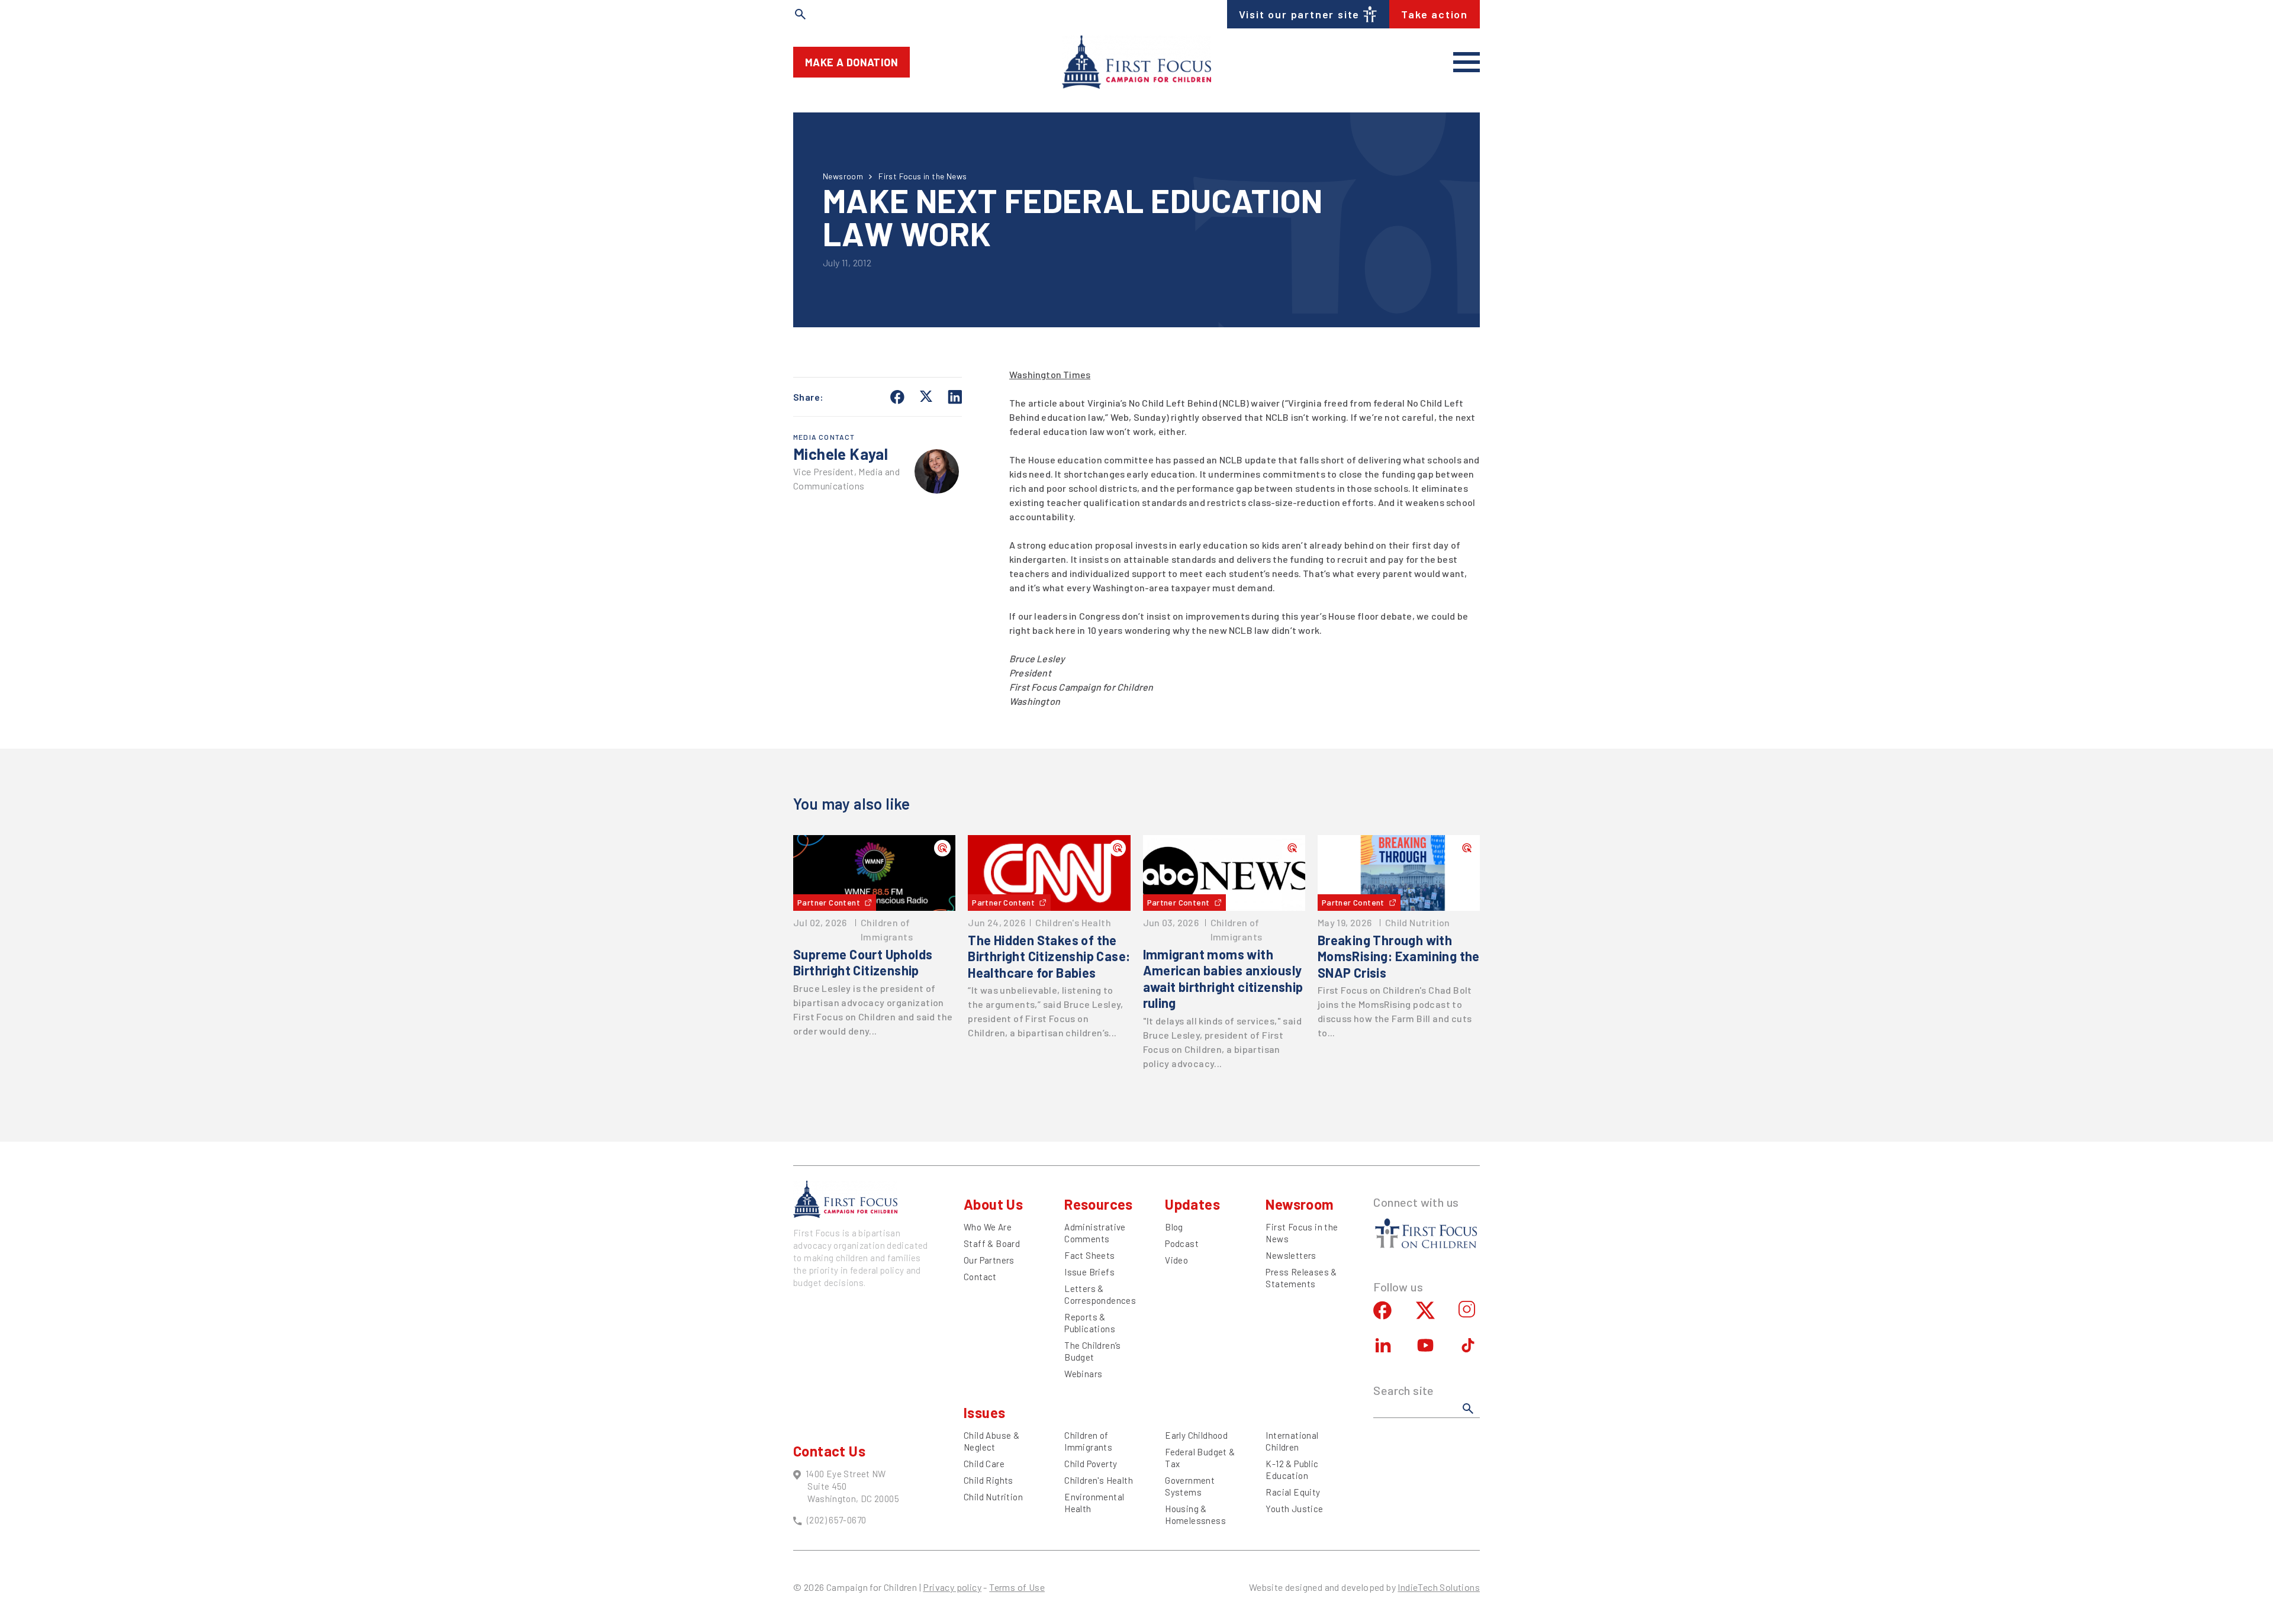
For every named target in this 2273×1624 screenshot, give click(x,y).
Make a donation (851, 62)
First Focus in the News (923, 176)
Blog (1174, 1227)
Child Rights (989, 1480)
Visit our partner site (1300, 14)
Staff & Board (992, 1243)
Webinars (1083, 1374)
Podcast (1182, 1243)
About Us (993, 1204)
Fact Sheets (1089, 1255)
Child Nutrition (993, 1497)
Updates (1192, 1204)
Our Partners (989, 1260)
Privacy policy (952, 1587)
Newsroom (843, 176)
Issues (984, 1412)
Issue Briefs (1089, 1272)
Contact (980, 1277)
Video (1176, 1260)
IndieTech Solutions (1439, 1587)
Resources (1099, 1204)
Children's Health (1099, 1480)
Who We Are (988, 1227)
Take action (1435, 14)
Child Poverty (1091, 1464)
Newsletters (1291, 1255)
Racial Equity (1293, 1492)
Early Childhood (1196, 1435)
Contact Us (829, 1451)
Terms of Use (1017, 1587)
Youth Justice (1294, 1509)
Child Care (984, 1464)
